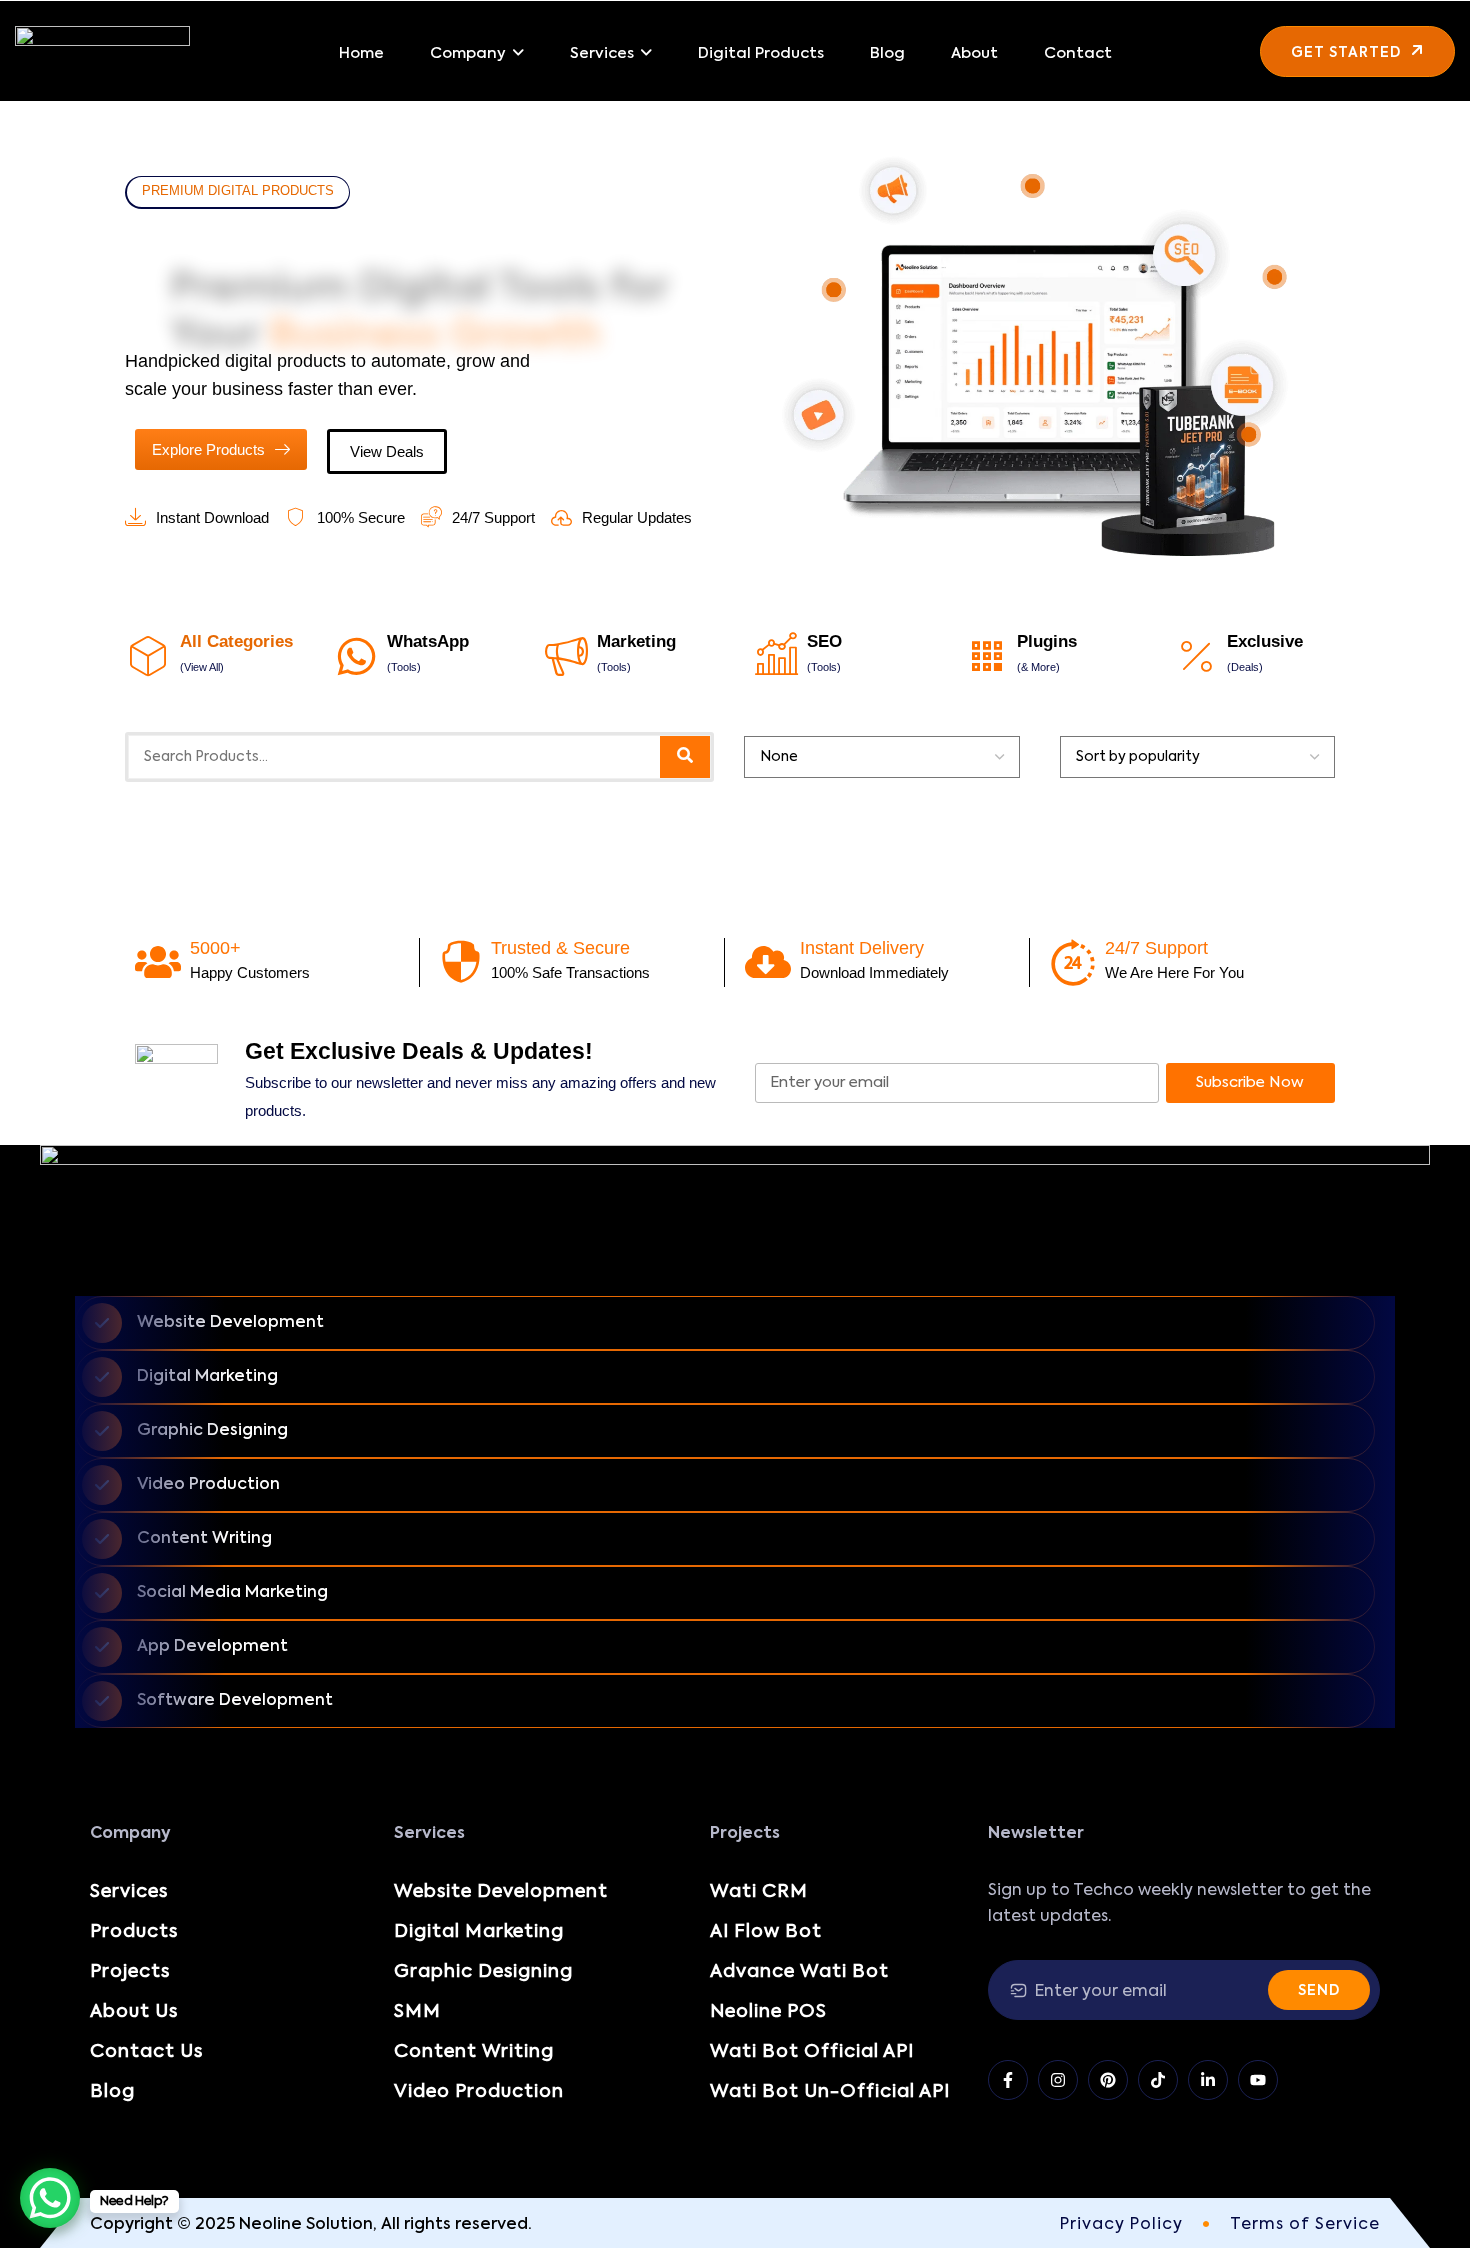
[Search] (685, 757)
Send (1319, 1991)
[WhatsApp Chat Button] (50, 2198)
